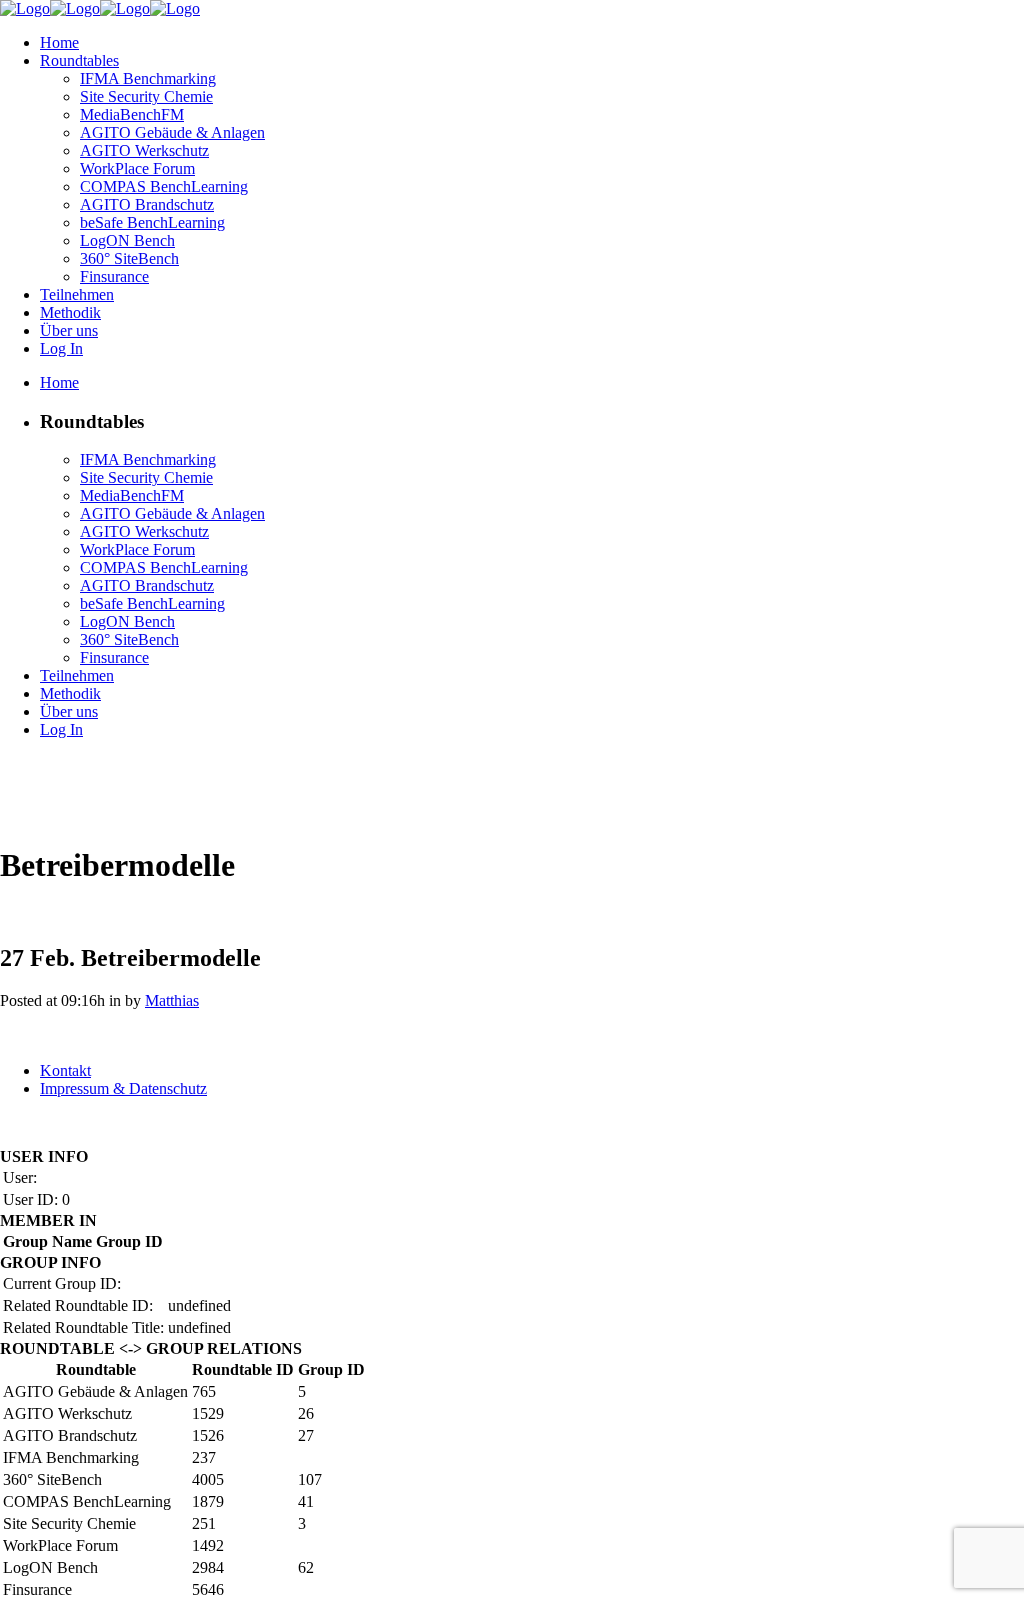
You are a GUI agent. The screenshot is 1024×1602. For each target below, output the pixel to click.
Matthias (172, 1000)
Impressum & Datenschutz (123, 1088)
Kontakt (65, 1070)
